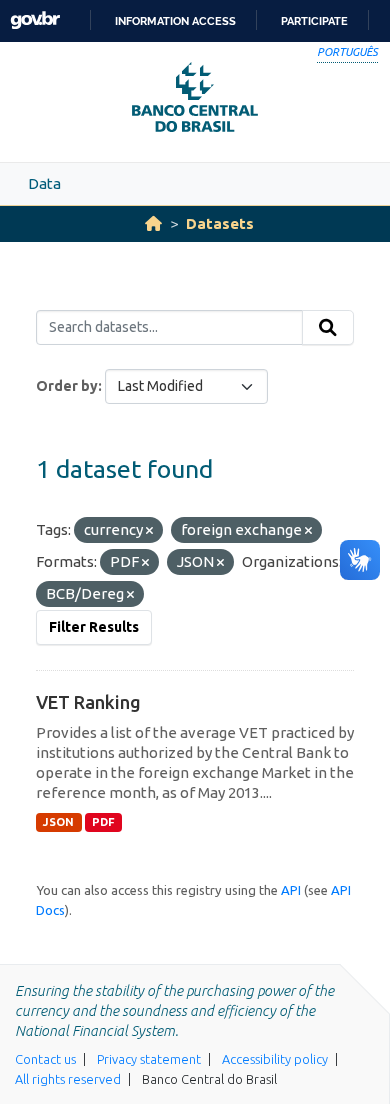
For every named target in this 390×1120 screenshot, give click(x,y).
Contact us (45, 1059)
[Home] (153, 223)
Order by (67, 386)
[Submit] (328, 328)
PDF (103, 822)
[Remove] (149, 531)
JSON (58, 822)
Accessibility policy (275, 1059)
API (291, 890)
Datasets (220, 223)
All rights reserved (68, 1079)
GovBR (35, 20)
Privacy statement (149, 1059)
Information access (175, 21)
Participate (314, 21)
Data (44, 183)
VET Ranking (88, 702)
